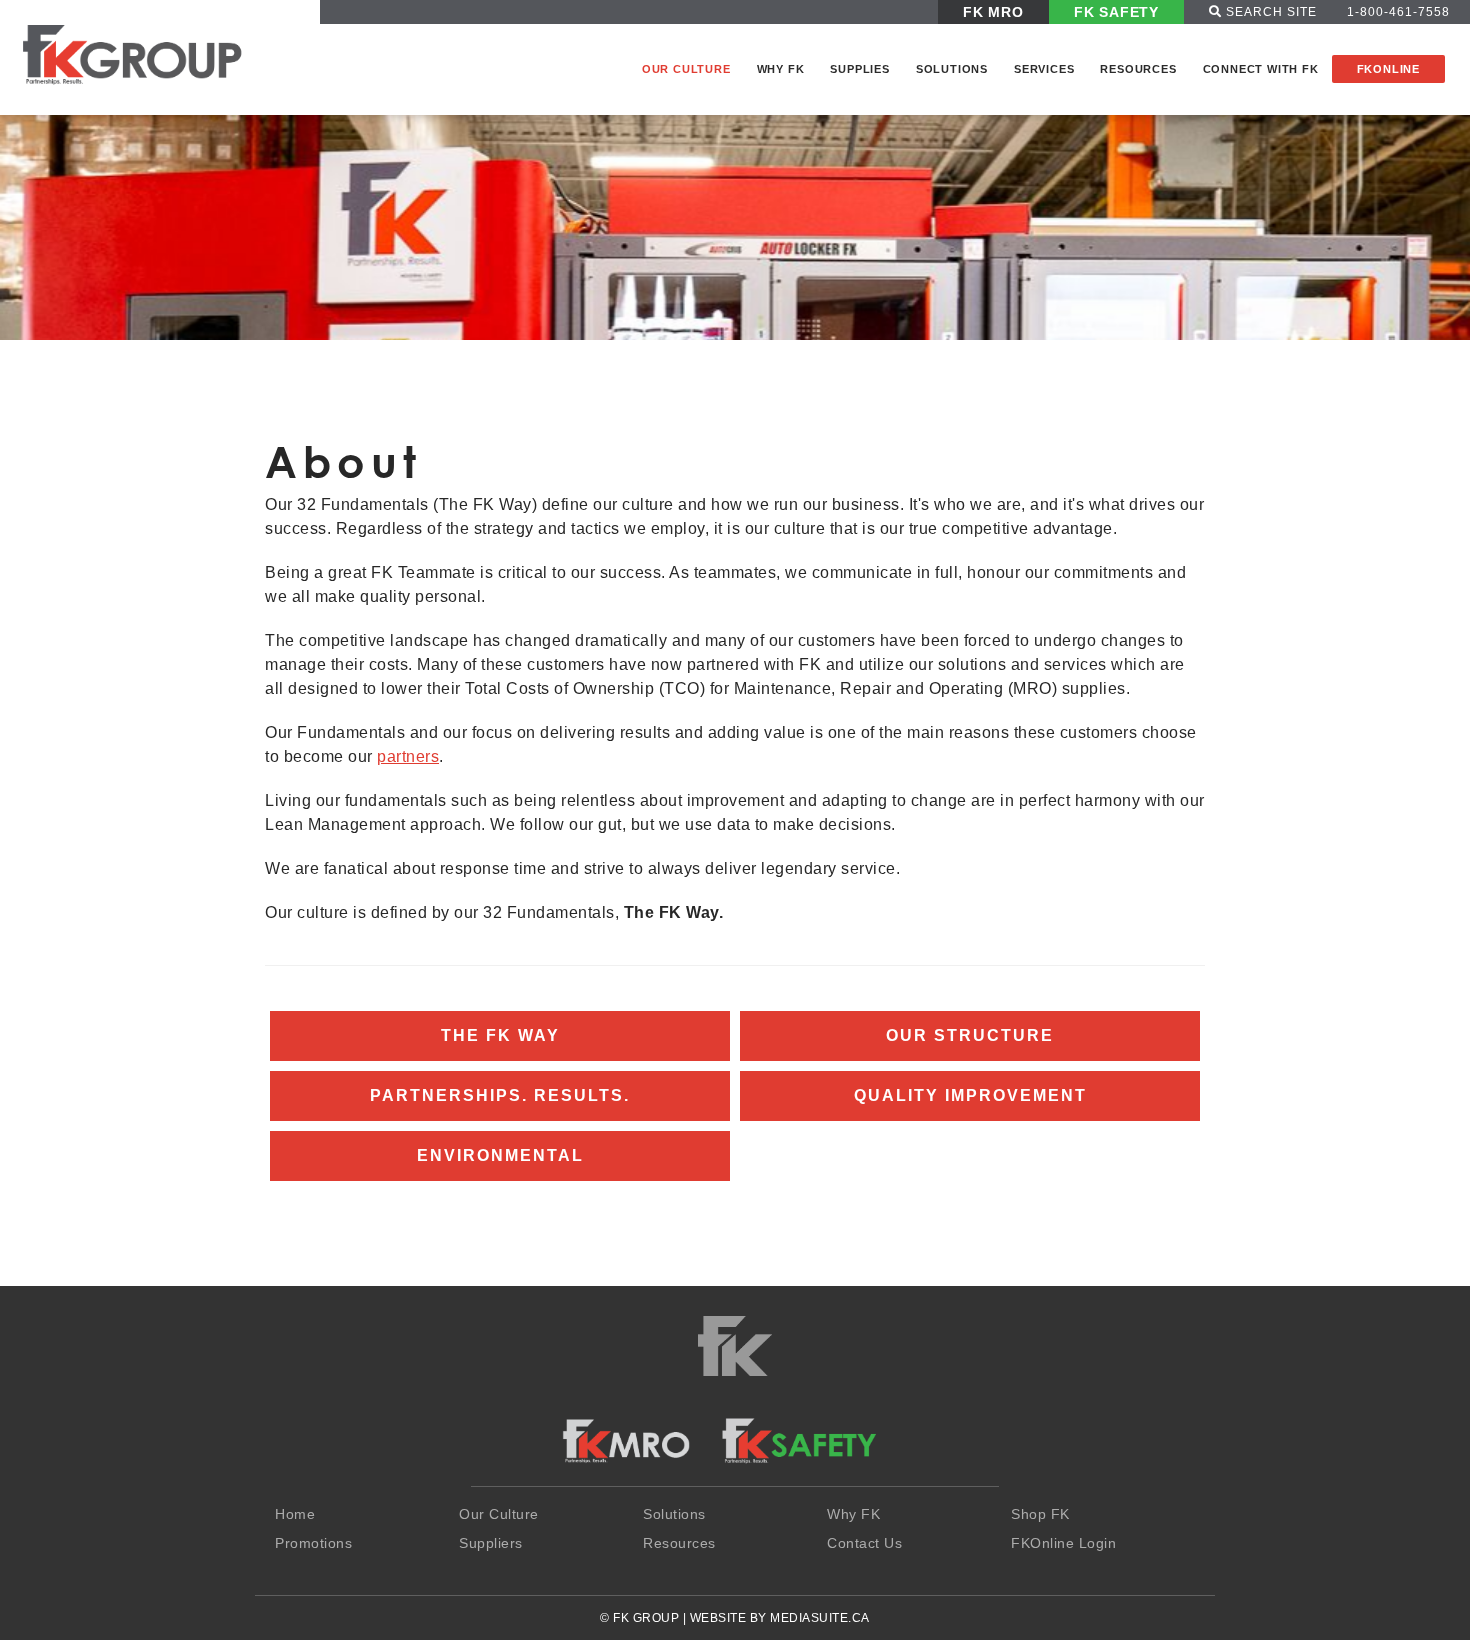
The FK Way (500, 1035)
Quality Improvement (970, 1095)
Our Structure (970, 1035)
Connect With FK (1261, 69)
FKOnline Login (1063, 1543)
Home (295, 1514)
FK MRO (993, 12)
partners (408, 756)
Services (1044, 69)
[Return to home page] (151, 52)
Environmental (500, 1155)
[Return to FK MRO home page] (626, 1441)
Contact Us (864, 1543)
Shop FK (1040, 1514)
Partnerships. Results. (500, 1095)
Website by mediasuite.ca (780, 1618)
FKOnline (1388, 69)
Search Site (1269, 12)
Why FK (781, 69)
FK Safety (1116, 12)
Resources (1138, 69)
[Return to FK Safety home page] (798, 1441)
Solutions (952, 69)
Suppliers (491, 1543)
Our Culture (686, 69)
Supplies (859, 69)
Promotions (313, 1543)
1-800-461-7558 (1398, 12)
